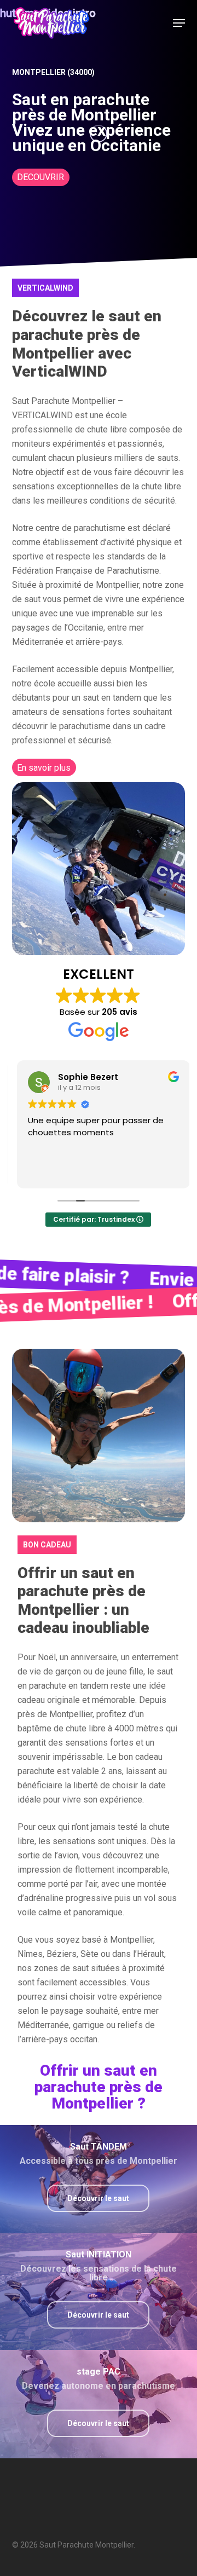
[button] (179, 23)
